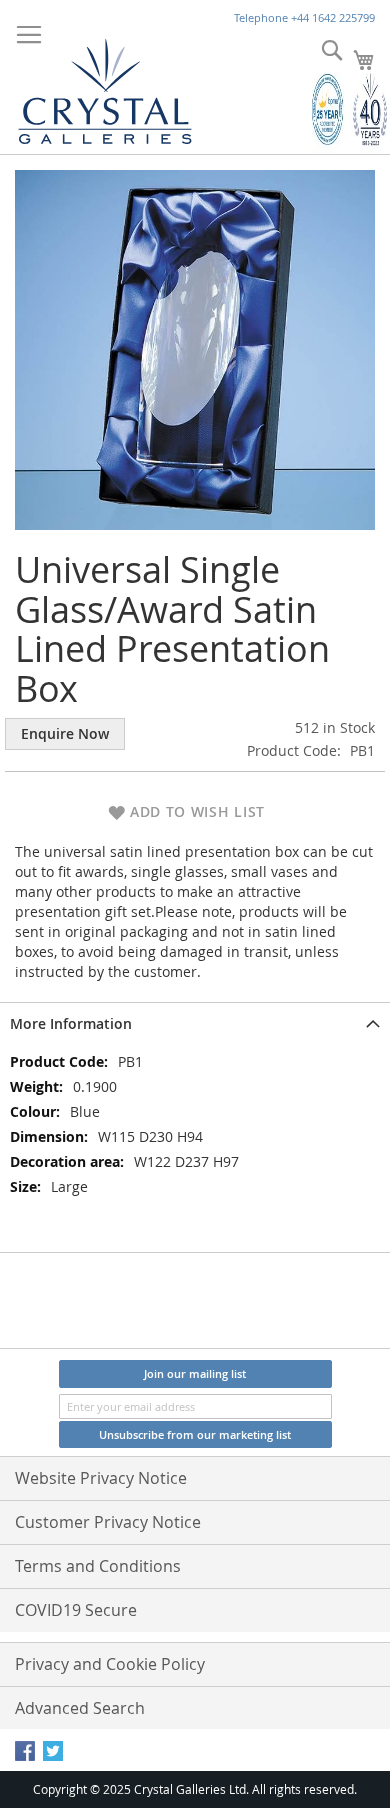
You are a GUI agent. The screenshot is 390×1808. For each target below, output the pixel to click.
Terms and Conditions (98, 1566)
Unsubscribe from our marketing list (195, 1434)
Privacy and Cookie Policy (110, 1664)
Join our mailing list (195, 1373)
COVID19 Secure (76, 1610)
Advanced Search (80, 1708)
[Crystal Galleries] (105, 87)
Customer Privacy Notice (108, 1522)
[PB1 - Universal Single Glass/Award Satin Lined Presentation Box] (195, 348)
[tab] (195, 1022)
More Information (71, 1023)
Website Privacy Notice (101, 1478)
